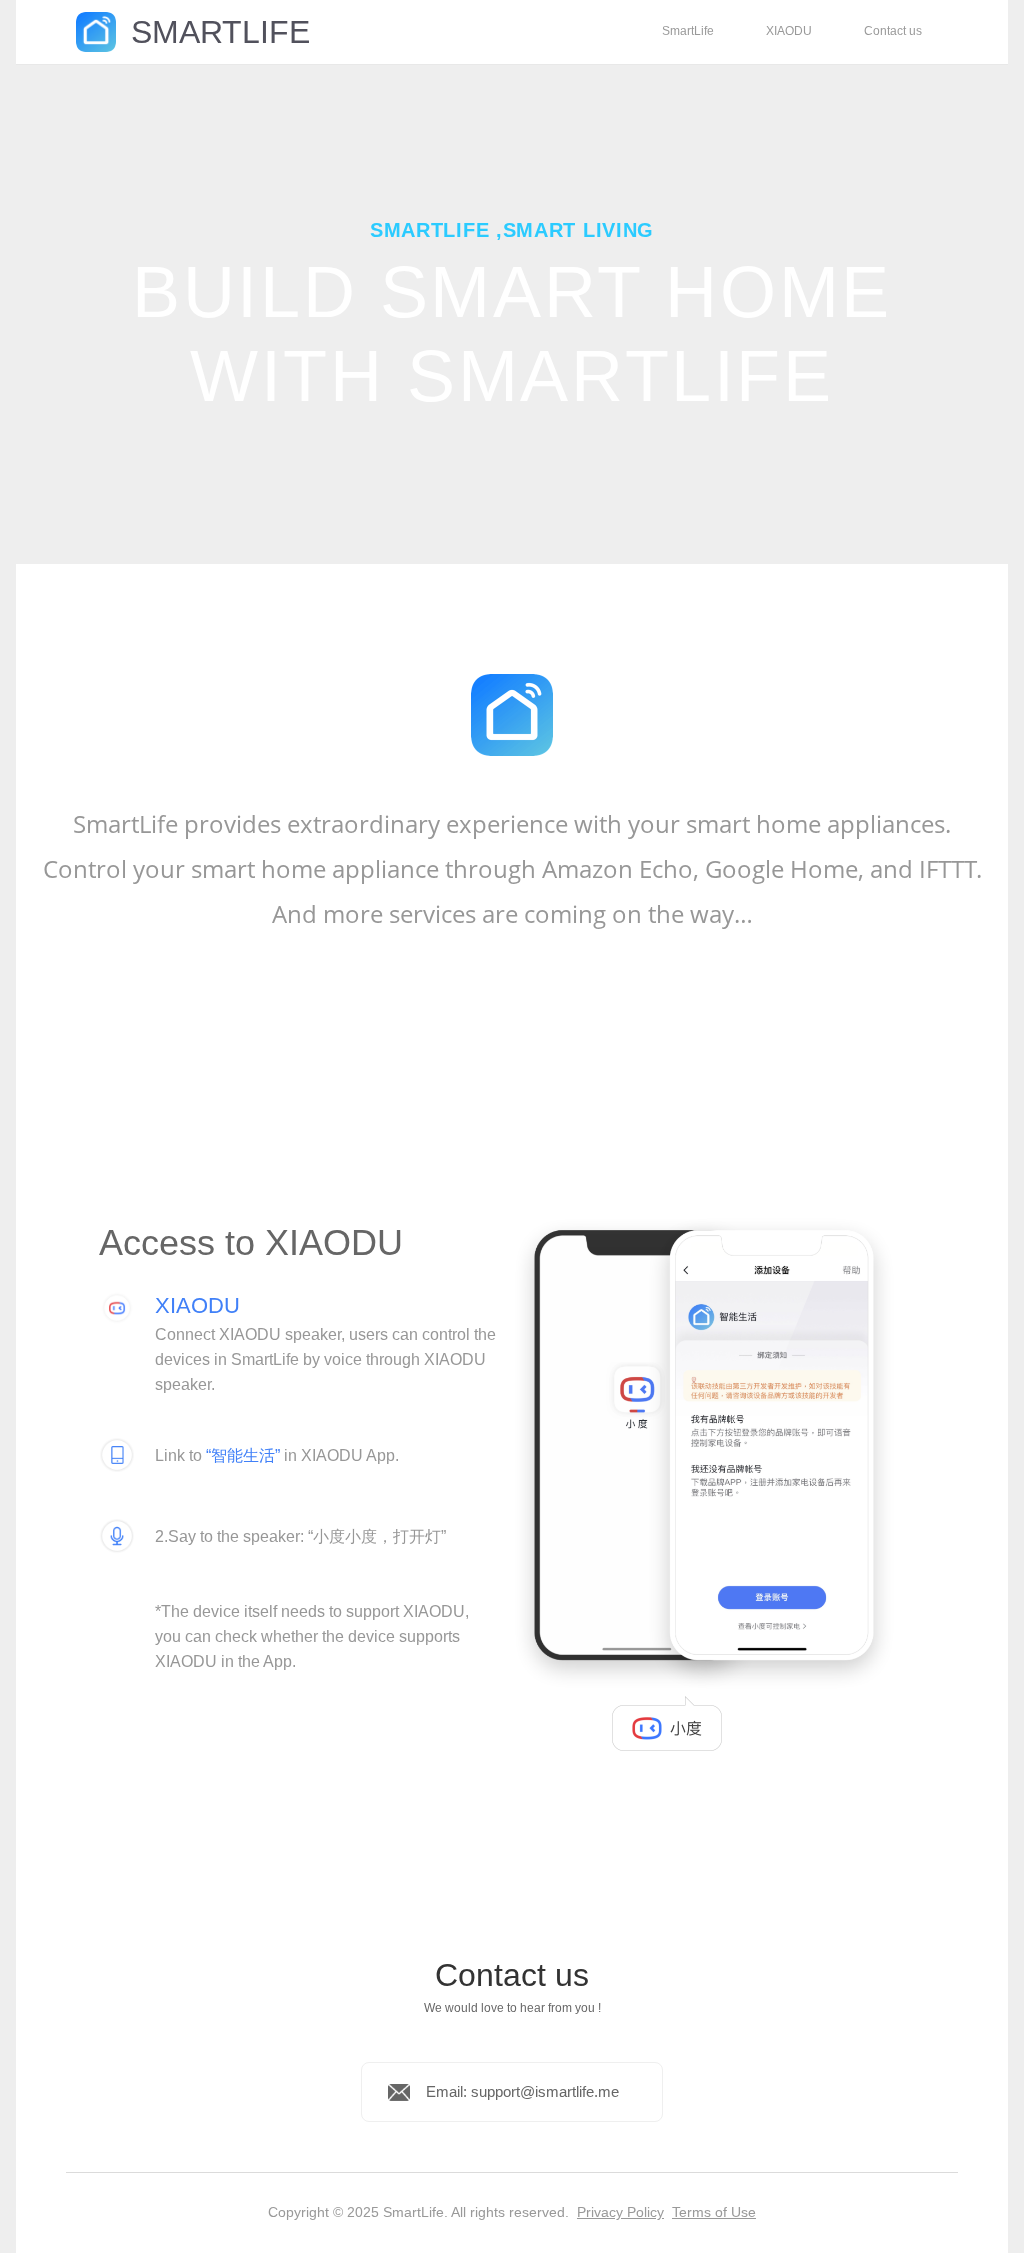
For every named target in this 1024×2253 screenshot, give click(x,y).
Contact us (893, 31)
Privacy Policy (620, 2212)
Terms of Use (714, 2212)
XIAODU (789, 31)
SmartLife (688, 31)
